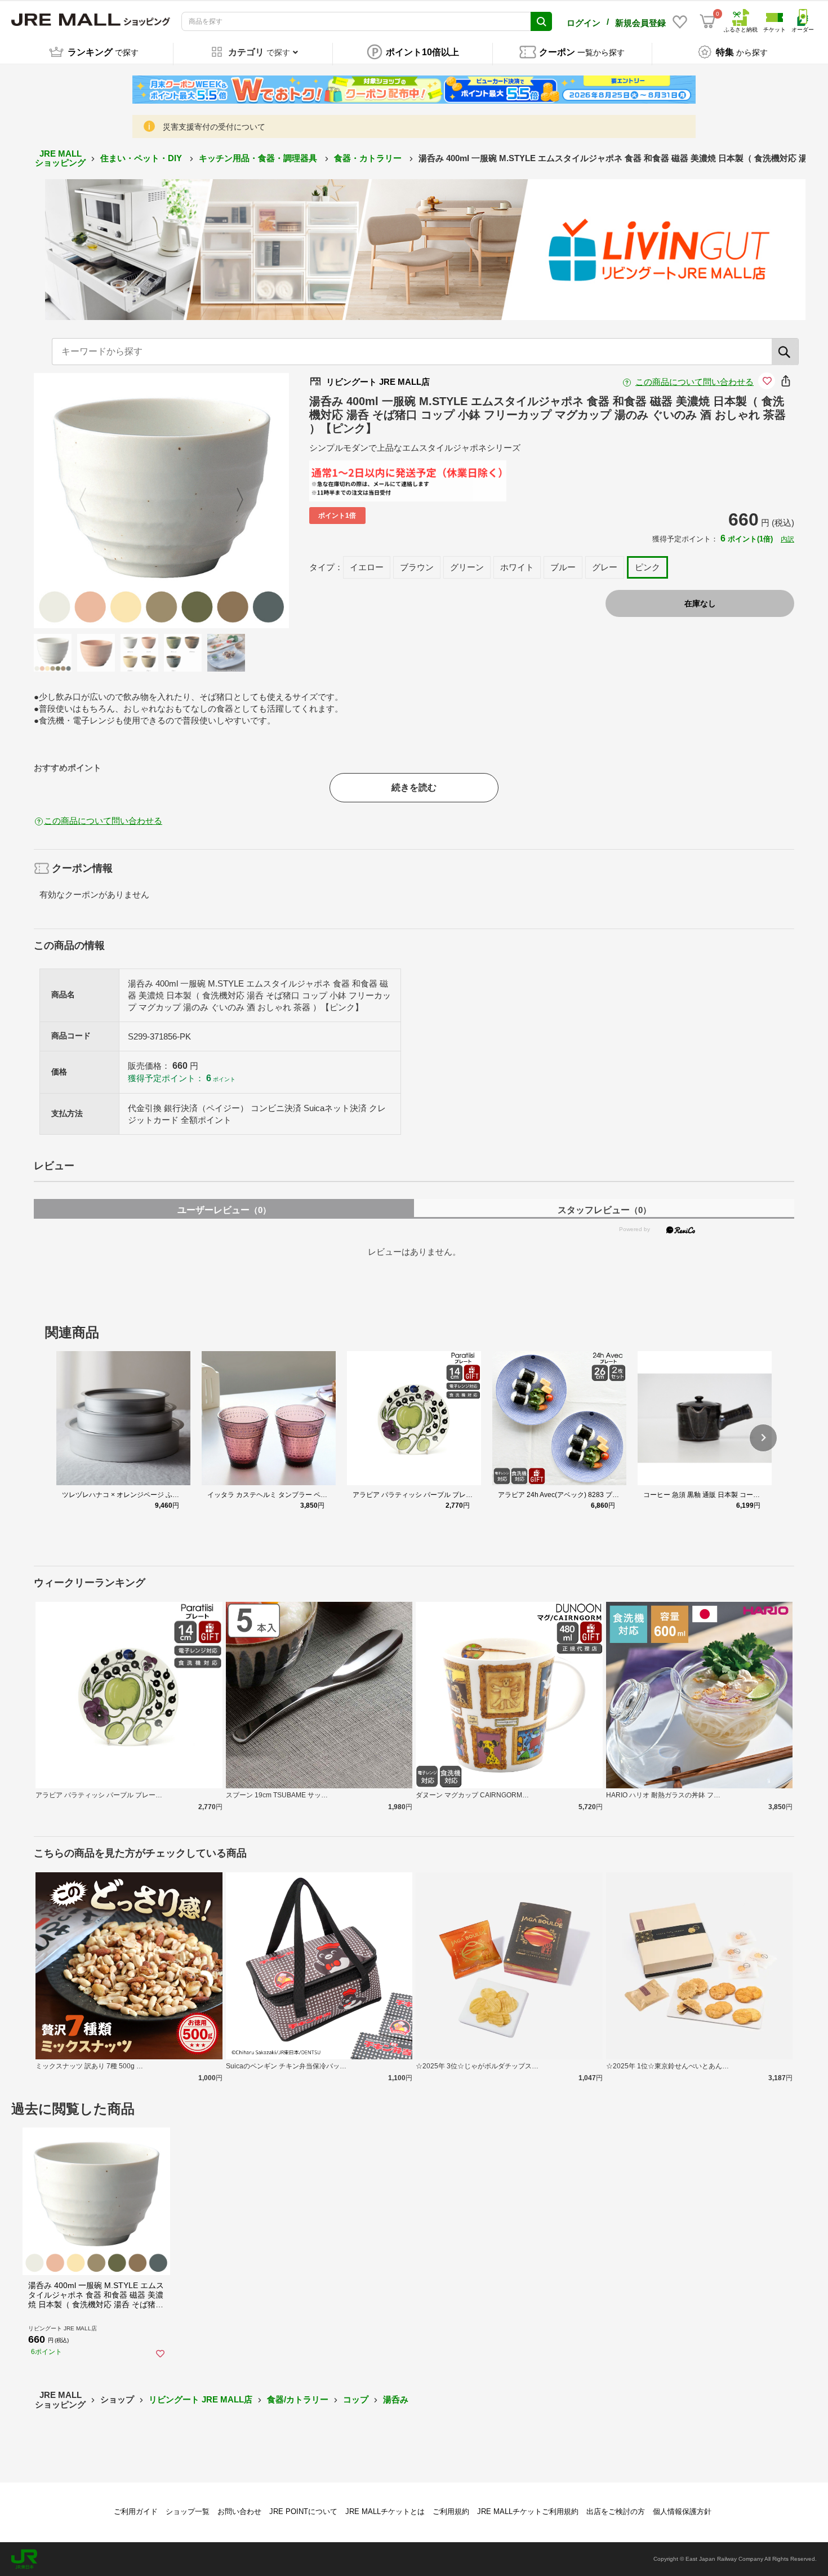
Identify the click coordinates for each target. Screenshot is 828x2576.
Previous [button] (90, 500)
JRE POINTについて (303, 2511)
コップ (356, 2399)
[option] (161, 501)
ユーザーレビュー (224, 1210)
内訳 (787, 539)
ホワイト (517, 567)
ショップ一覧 (188, 2511)
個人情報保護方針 (682, 2511)
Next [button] (233, 500)
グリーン (467, 567)
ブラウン (417, 567)
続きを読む (414, 787)
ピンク (647, 567)
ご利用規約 (451, 2511)
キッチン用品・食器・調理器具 (259, 158)
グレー (605, 567)
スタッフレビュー (604, 1210)
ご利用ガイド (136, 2511)
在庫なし (700, 603)
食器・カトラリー (369, 158)
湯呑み (396, 2399)
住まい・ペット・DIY (142, 158)
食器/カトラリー (298, 2399)
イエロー (367, 567)
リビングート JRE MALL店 (201, 2399)
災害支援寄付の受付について (214, 127)
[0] (707, 21)
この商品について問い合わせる (695, 382)
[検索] (785, 352)
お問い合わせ (239, 2511)
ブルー (563, 567)
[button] (763, 1438)
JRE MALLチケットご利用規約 (528, 2511)
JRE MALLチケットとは (385, 2511)
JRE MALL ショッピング (60, 158)
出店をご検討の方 (616, 2511)
